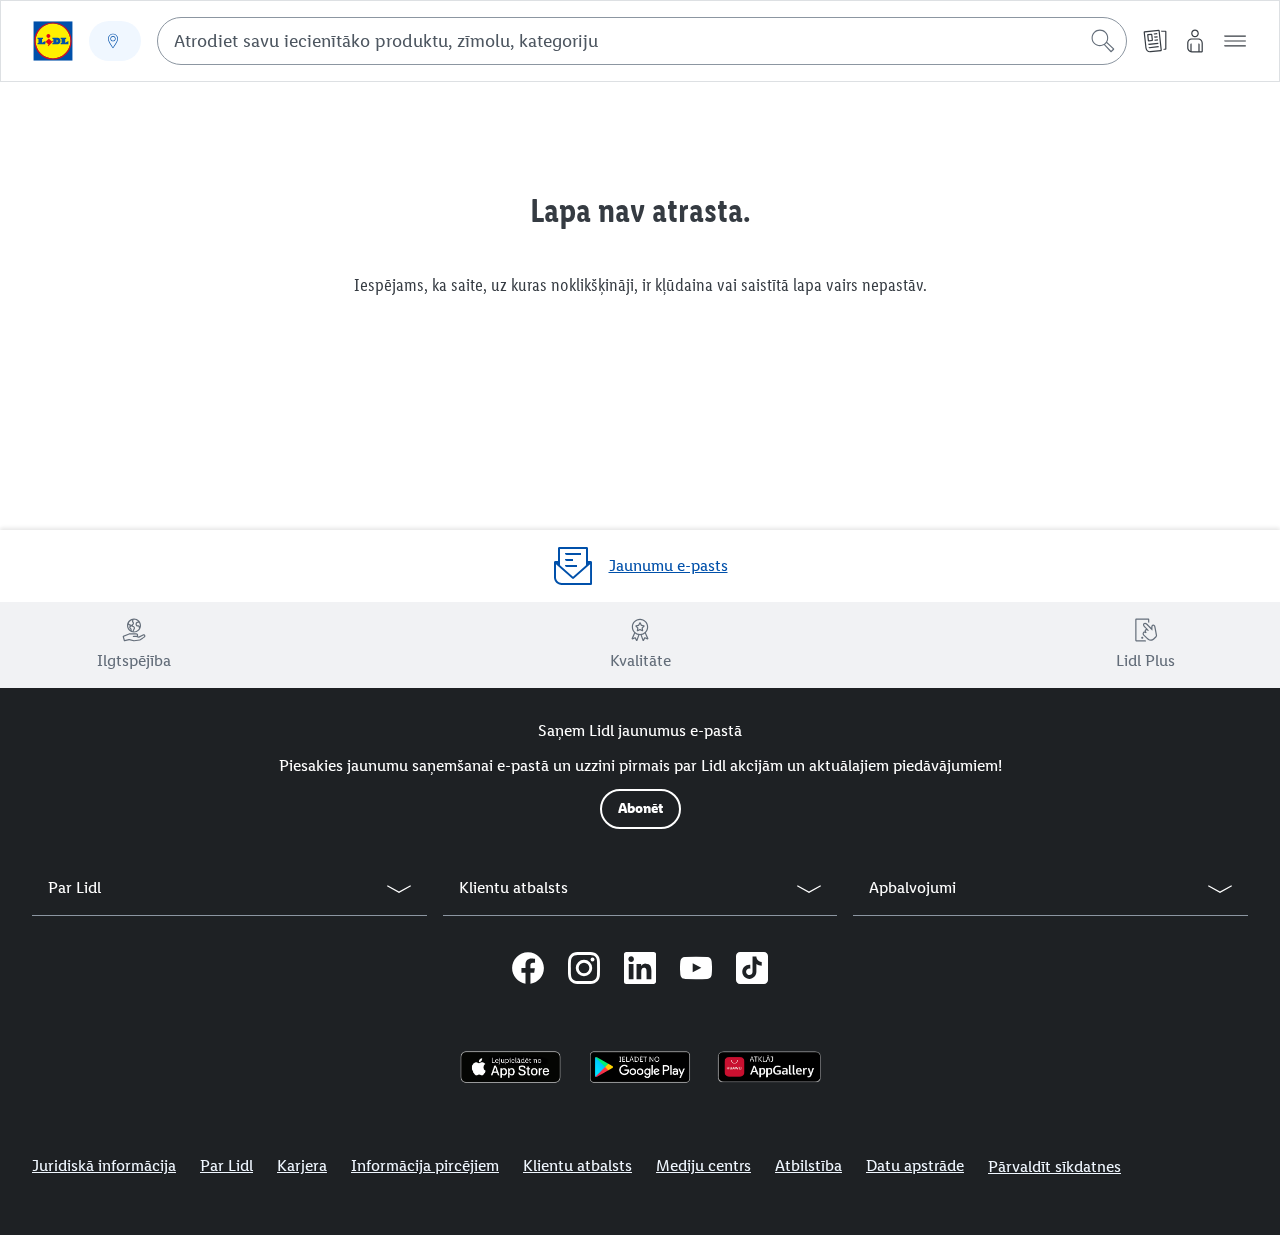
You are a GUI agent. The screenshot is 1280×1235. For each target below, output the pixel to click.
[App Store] (510, 1067)
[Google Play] (639, 1067)
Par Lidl (226, 1165)
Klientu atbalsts (577, 1165)
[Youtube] (696, 971)
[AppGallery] (769, 1067)
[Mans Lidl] (1195, 41)
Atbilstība (808, 1165)
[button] (1235, 41)
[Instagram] (584, 971)
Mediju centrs (703, 1165)
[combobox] (642, 41)
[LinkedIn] (640, 971)
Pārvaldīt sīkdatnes (1054, 1166)
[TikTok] (752, 971)
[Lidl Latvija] (53, 41)
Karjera (302, 1165)
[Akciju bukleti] (1155, 41)
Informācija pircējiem (425, 1165)
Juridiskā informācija (104, 1165)
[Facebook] (528, 971)
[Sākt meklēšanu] (1103, 41)
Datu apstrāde (915, 1165)
